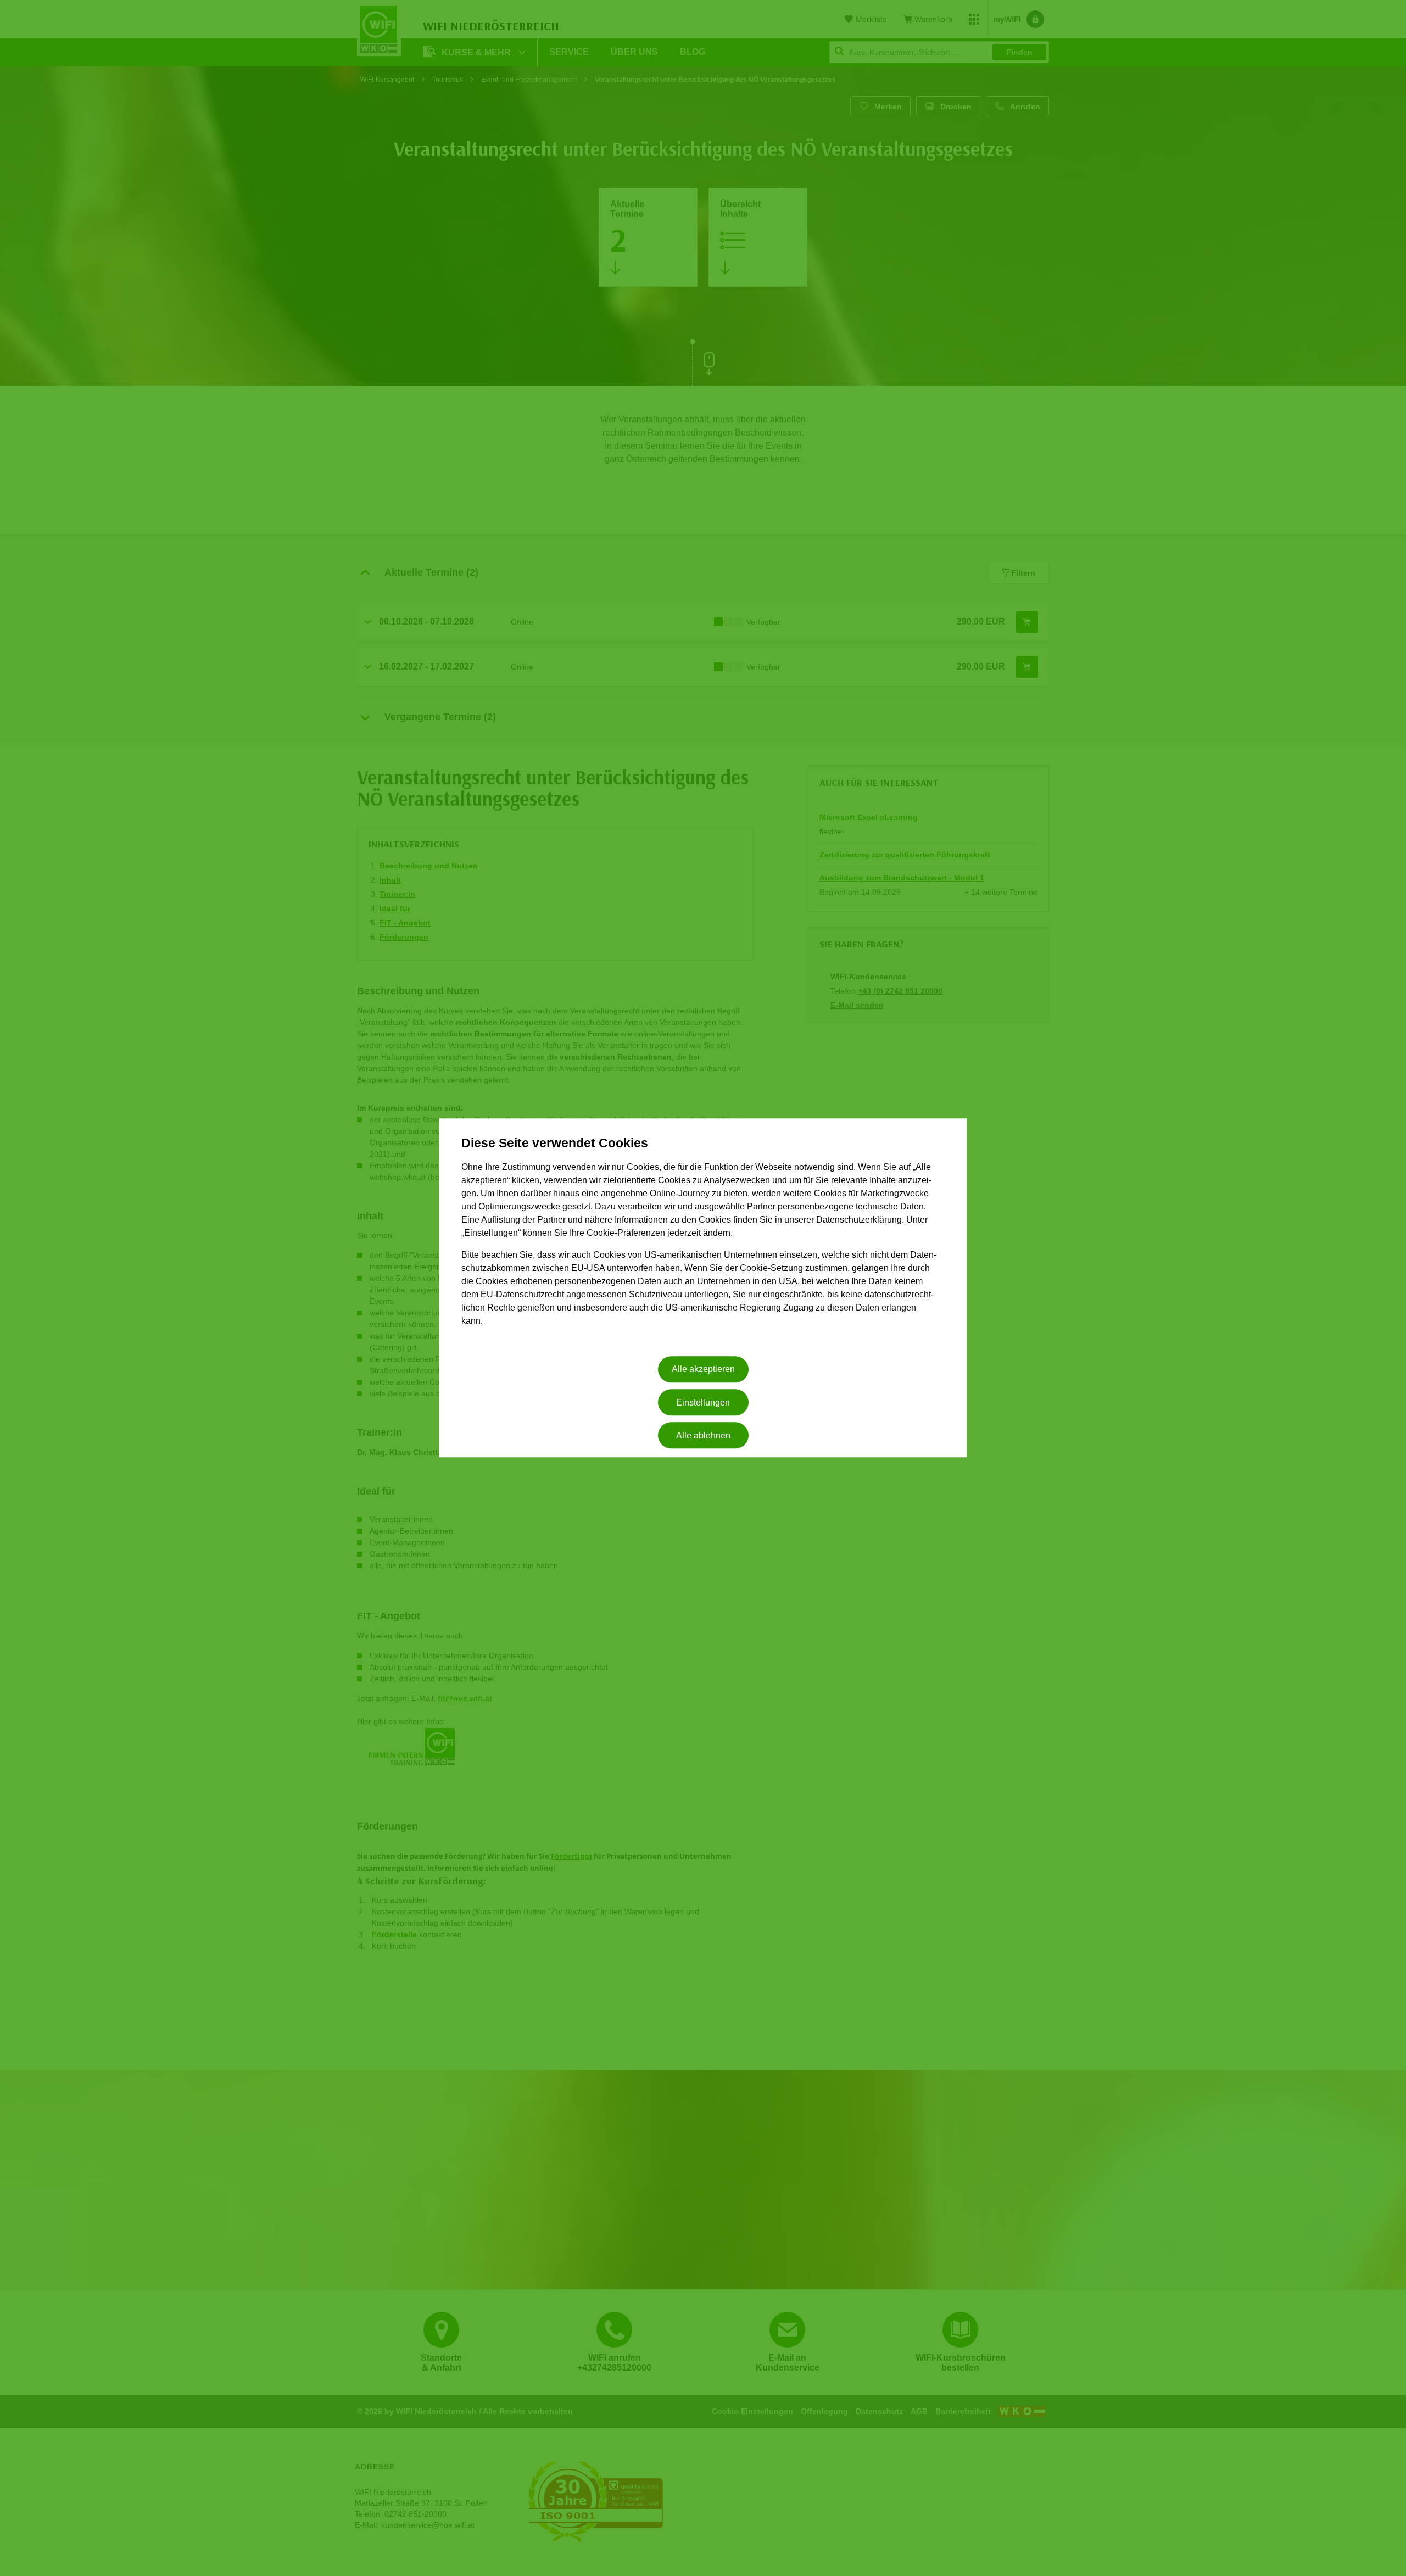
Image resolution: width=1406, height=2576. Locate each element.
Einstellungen (703, 1403)
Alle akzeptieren (703, 1370)
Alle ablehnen (703, 1435)
